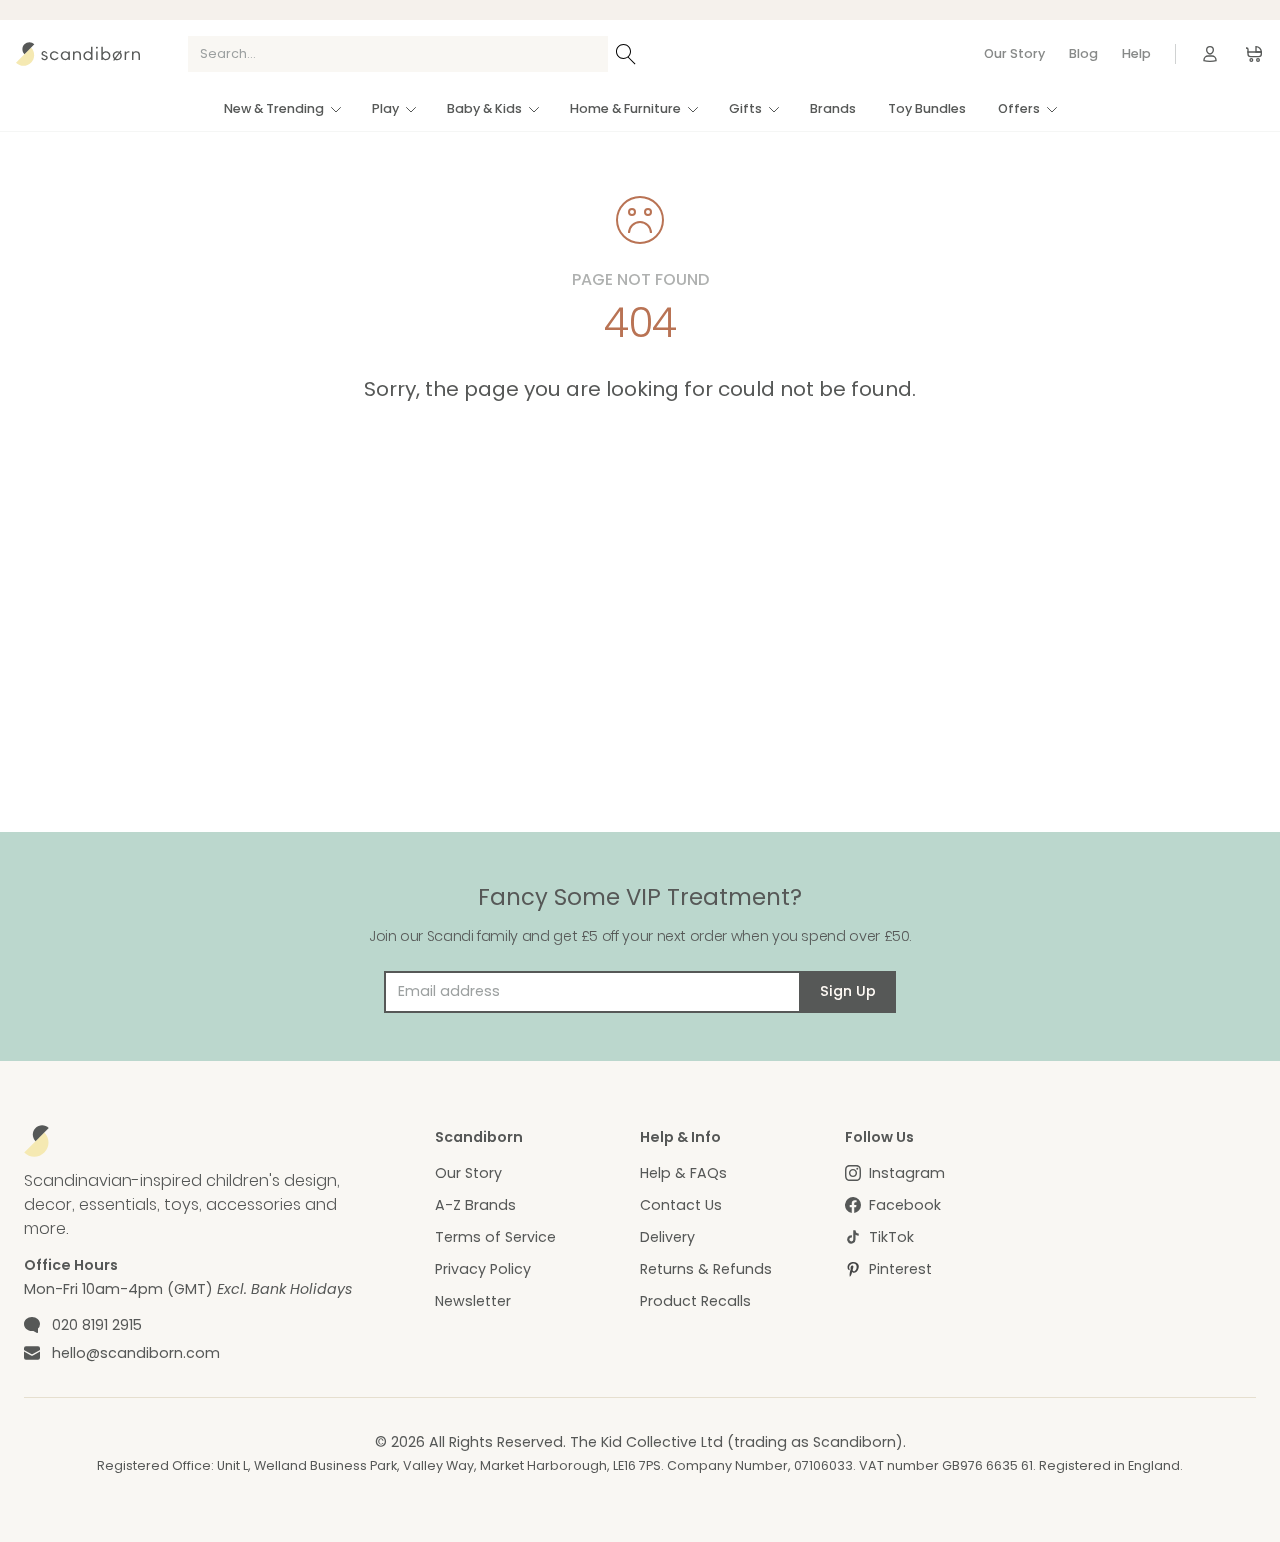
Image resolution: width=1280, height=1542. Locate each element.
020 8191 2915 (97, 1325)
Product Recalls (695, 1301)
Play (385, 108)
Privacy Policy (483, 1269)
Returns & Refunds (706, 1269)
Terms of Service (495, 1237)
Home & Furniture (625, 108)
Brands (833, 108)
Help (1136, 53)
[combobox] (398, 54)
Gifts (745, 108)
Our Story (1014, 53)
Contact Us (681, 1205)
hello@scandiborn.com (136, 1353)
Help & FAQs (683, 1173)
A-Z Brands (475, 1205)
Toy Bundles (927, 108)
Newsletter (473, 1301)
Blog (1083, 53)
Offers (1019, 108)
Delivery (667, 1237)
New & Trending (274, 108)
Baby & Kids (484, 108)
